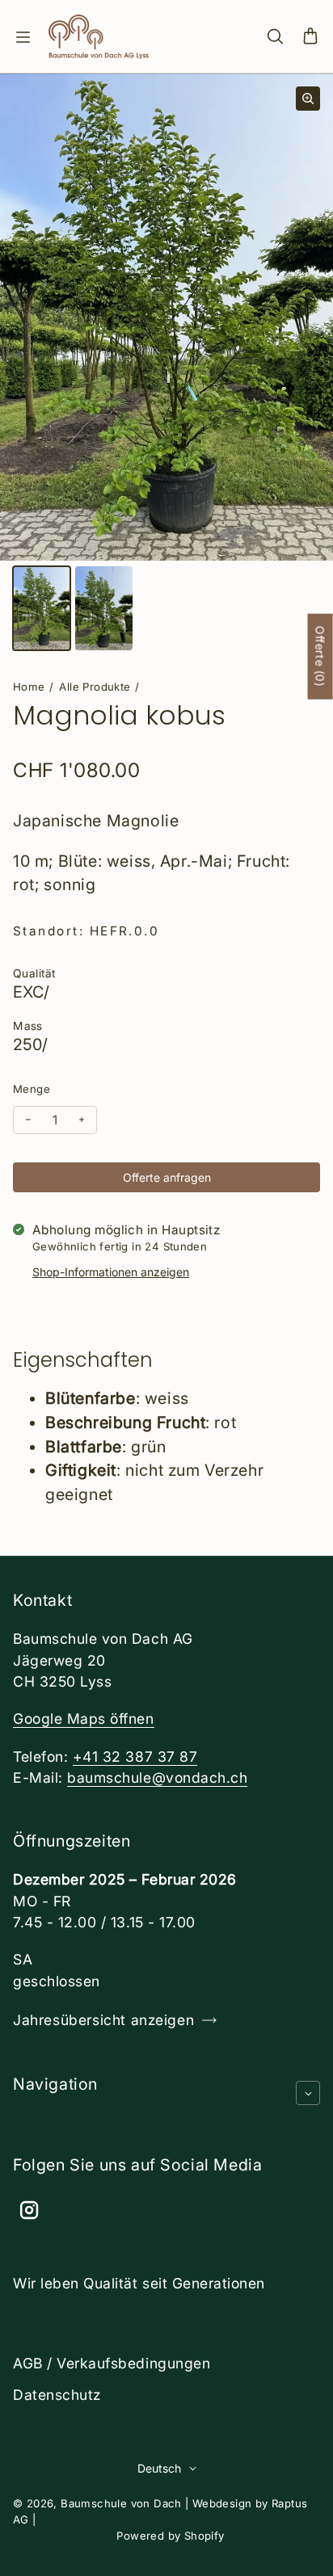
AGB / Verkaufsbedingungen (112, 2363)
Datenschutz (57, 2395)
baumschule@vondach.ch (157, 1778)
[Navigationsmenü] (23, 37)
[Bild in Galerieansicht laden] (42, 608)
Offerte (320, 657)
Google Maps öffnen (84, 1719)
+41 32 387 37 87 (135, 1757)
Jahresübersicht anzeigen (103, 2020)
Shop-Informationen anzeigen (111, 1272)
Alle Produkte (95, 687)
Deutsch (159, 2468)
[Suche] (275, 37)
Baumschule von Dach (121, 2503)
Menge (32, 1089)
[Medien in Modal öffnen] (308, 99)
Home (29, 687)
